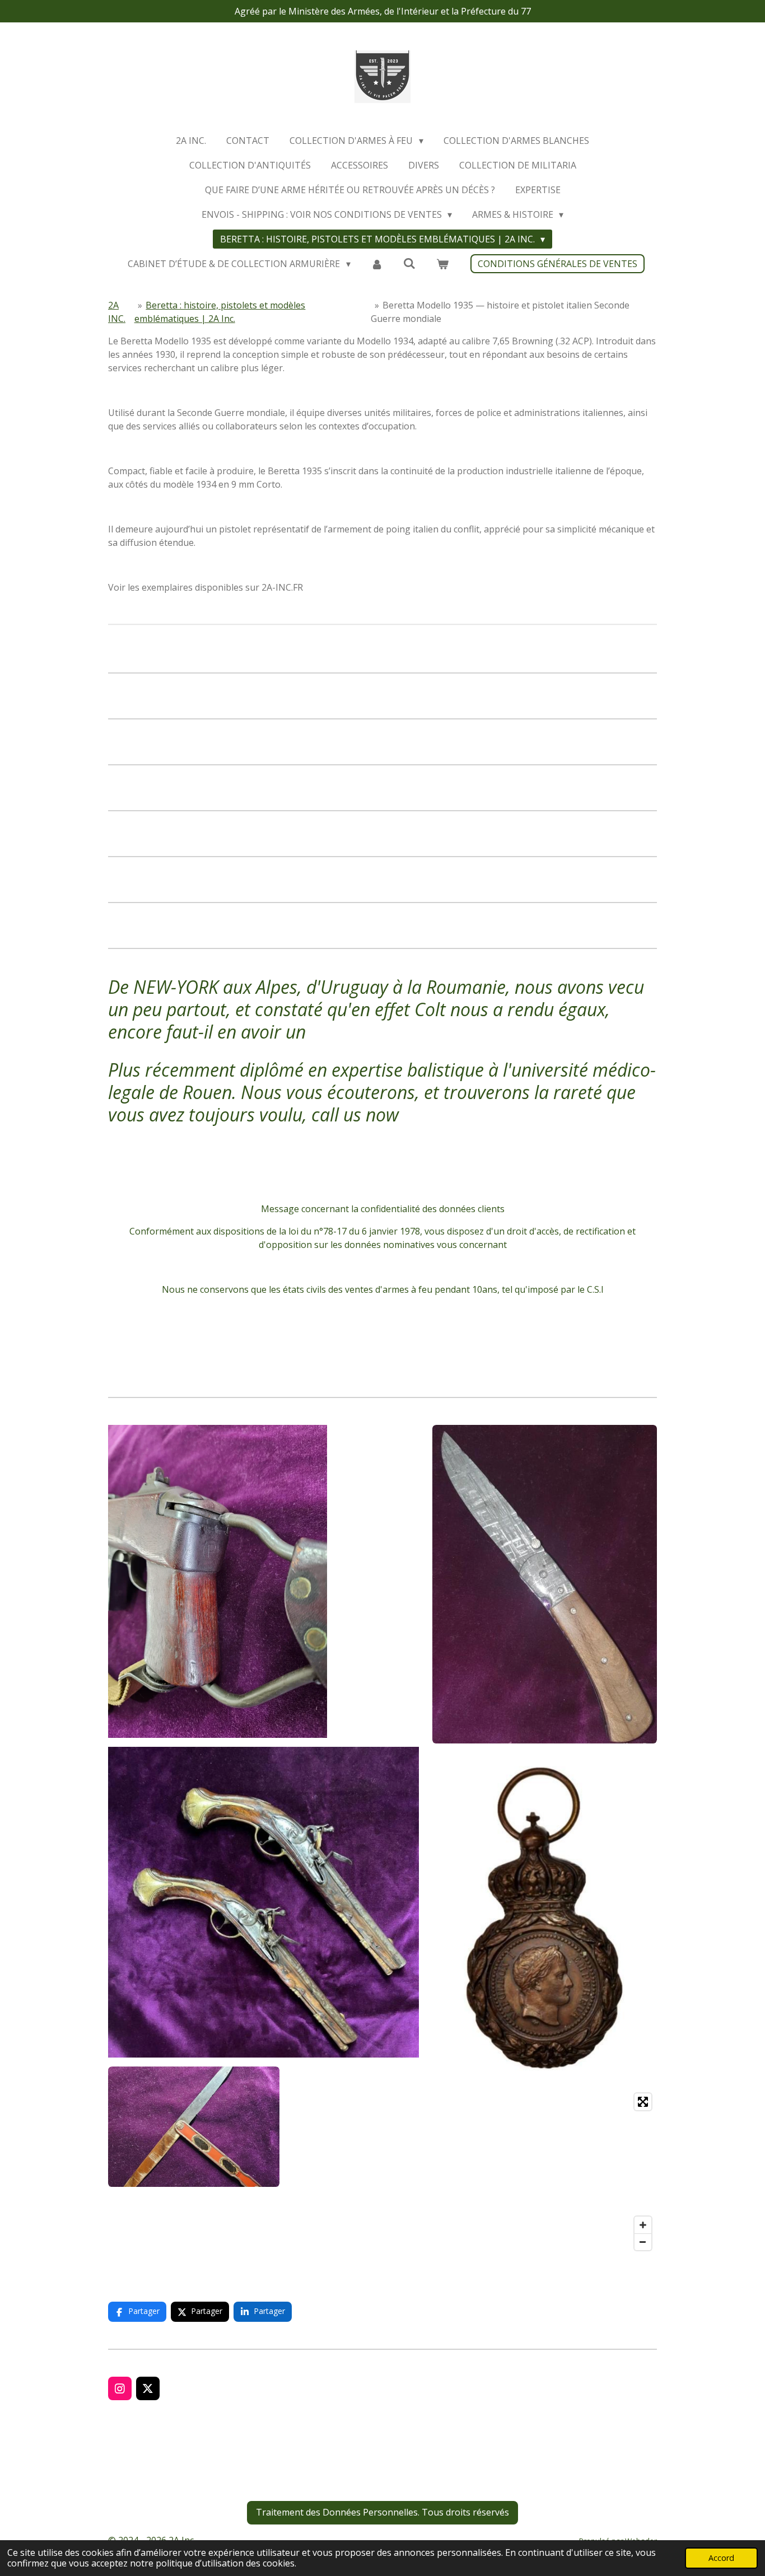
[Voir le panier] (442, 264)
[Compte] (377, 264)
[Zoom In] (643, 2225)
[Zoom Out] (643, 2242)
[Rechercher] (409, 263)
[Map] (545, 2172)
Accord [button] (721, 2558)
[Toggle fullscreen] (643, 2102)
